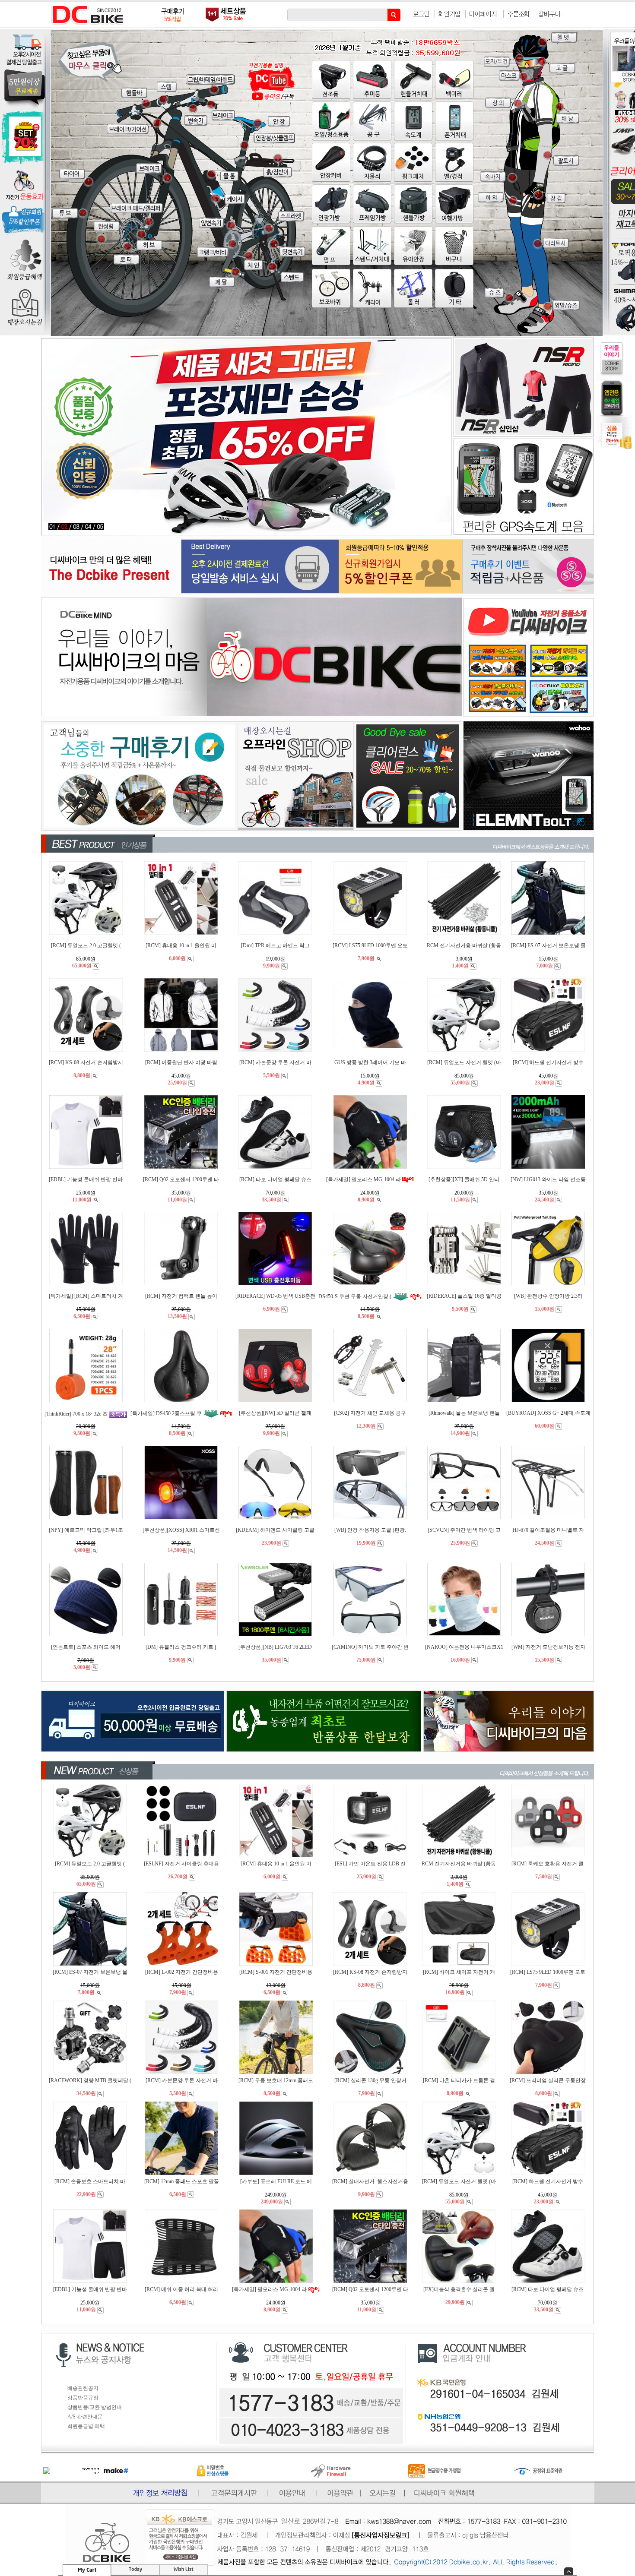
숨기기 (569, 2571)
